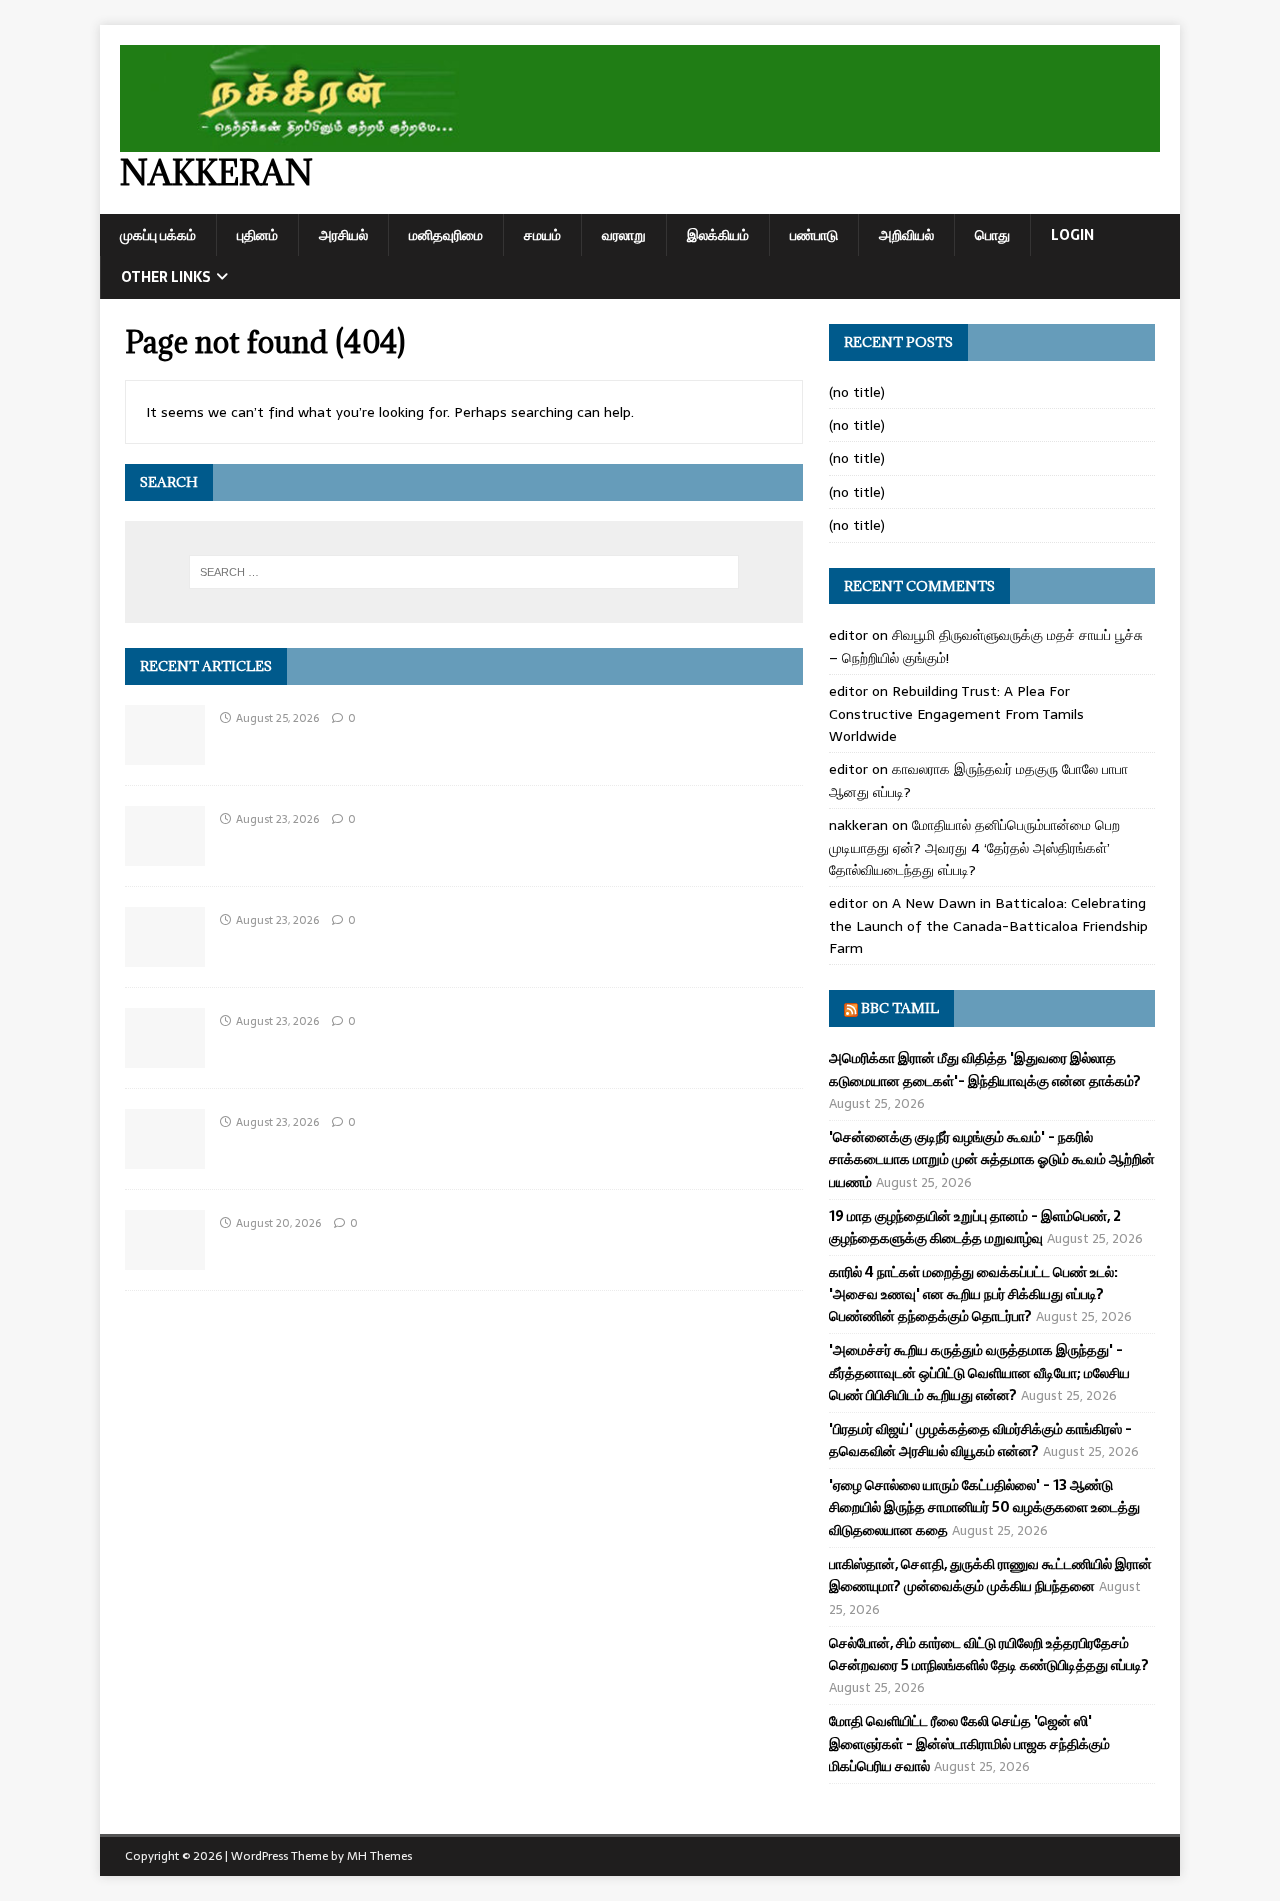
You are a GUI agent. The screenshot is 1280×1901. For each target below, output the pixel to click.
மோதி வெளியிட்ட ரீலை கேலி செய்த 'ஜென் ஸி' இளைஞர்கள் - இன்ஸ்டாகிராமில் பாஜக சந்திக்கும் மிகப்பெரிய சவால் (969, 1743)
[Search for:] (464, 572)
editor (848, 635)
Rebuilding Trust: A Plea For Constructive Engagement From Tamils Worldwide (956, 713)
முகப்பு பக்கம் (158, 235)
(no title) (857, 392)
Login (1072, 235)
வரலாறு (624, 235)
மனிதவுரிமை (446, 235)
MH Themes (379, 1856)
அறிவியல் (906, 235)
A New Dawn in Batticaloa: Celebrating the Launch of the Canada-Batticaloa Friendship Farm (988, 925)
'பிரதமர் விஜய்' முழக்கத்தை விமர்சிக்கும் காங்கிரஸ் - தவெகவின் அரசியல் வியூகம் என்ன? (980, 1440)
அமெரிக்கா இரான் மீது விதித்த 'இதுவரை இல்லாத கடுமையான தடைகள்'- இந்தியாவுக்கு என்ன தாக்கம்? (985, 1069)
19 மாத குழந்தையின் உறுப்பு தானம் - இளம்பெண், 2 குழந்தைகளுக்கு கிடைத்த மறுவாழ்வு (975, 1227)
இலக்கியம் (718, 235)
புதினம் (257, 235)
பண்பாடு (814, 235)
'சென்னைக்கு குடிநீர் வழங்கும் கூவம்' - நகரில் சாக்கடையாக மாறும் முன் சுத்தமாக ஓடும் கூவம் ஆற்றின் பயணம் (992, 1159)
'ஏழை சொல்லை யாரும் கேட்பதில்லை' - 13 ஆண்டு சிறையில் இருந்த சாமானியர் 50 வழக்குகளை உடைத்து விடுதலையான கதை (984, 1507)
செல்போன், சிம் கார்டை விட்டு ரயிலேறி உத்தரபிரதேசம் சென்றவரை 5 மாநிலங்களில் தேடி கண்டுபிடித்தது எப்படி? (989, 1654)
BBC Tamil (900, 1008)
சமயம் (542, 235)
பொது (992, 235)
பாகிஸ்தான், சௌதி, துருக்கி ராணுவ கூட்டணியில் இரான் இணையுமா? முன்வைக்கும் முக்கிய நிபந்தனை (990, 1575)
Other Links (166, 277)
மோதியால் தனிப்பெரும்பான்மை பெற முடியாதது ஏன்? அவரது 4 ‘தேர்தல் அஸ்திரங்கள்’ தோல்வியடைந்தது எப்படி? (974, 847)
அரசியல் (343, 235)
